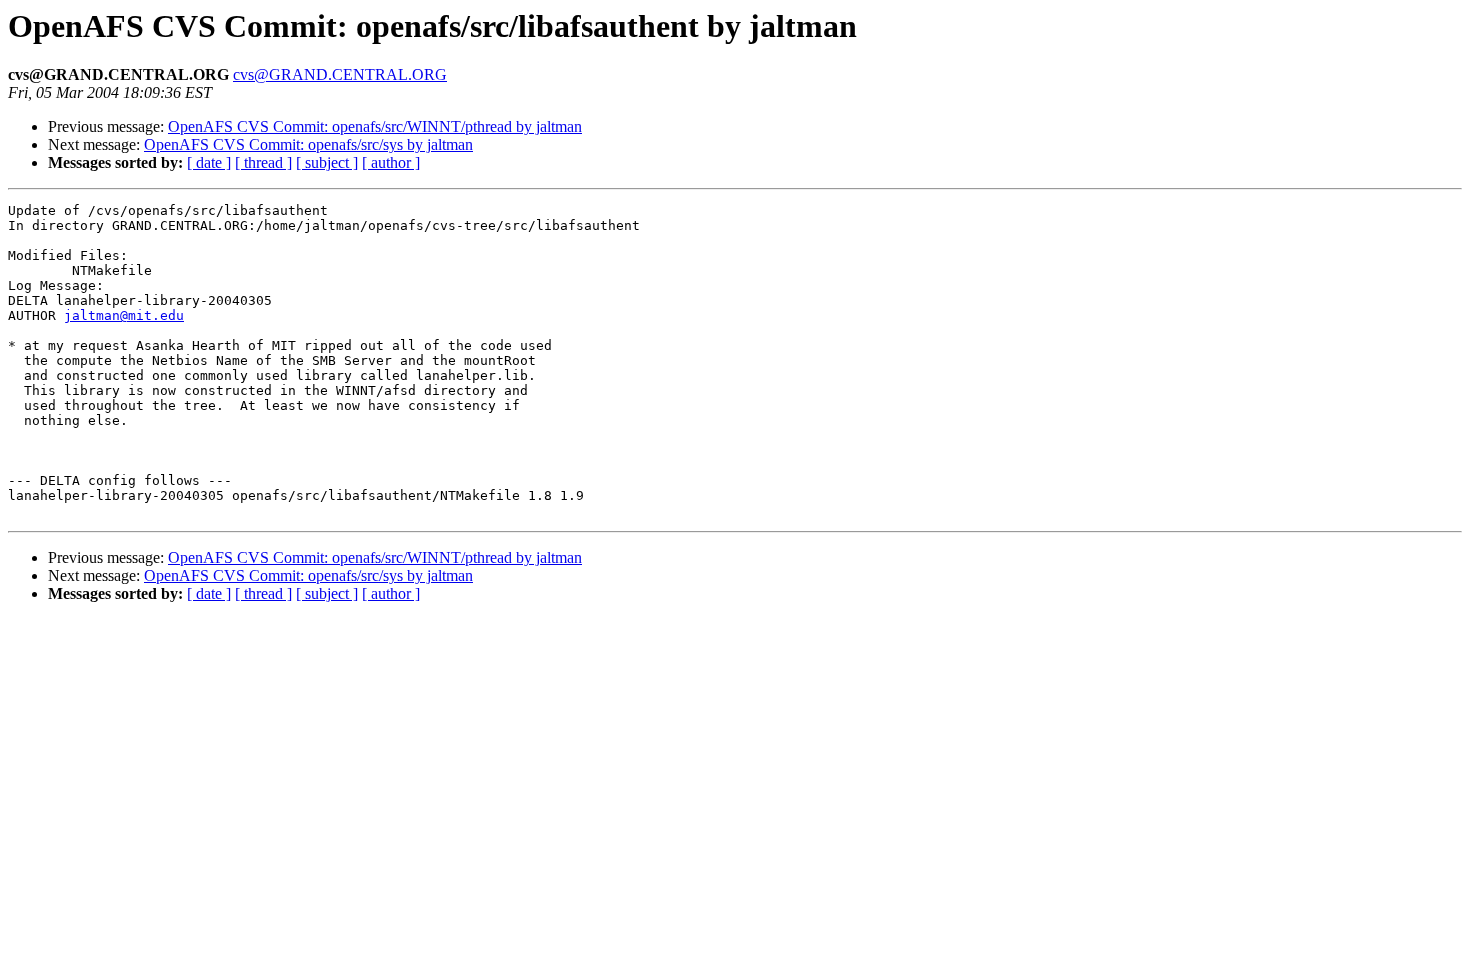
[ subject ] (327, 162)
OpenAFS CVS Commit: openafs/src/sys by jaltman (308, 144)
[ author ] (391, 162)
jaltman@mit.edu (124, 315)
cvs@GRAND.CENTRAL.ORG (340, 74)
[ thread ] (263, 162)
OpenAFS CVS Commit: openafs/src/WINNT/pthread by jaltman (375, 126)
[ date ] (209, 162)
